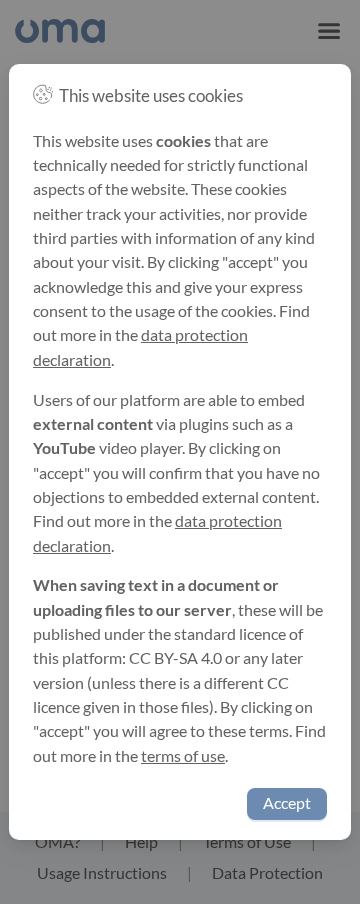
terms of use (183, 756)
